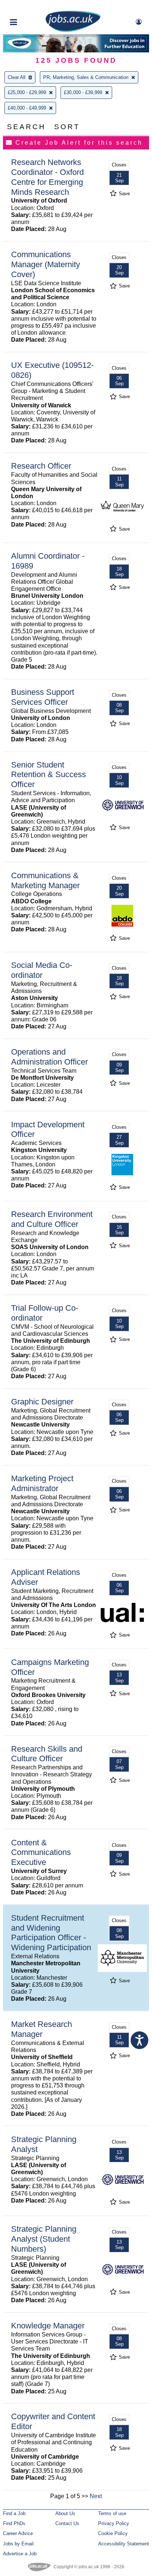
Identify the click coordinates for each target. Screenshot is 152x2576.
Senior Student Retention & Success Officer (49, 775)
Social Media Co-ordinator (42, 970)
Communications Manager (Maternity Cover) (46, 264)
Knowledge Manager (48, 2326)
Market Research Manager (42, 2029)
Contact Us (67, 2523)
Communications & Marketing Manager (45, 880)
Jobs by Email (18, 2544)
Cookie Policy (113, 2533)
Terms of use (112, 2513)
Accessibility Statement (124, 2544)
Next (96, 2496)
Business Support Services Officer (43, 697)
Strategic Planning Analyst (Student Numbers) (44, 2239)
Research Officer (41, 466)
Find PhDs (14, 2523)
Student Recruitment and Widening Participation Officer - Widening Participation (51, 1933)
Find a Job (14, 2513)
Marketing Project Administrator (42, 1483)
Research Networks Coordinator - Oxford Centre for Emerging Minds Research (47, 177)
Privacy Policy (114, 2523)
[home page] (73, 30)
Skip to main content (30, 6)
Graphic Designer (42, 1402)
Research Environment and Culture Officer (52, 1219)
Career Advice (18, 2533)
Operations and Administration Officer (49, 1057)
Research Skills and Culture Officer (47, 1754)
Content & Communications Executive (41, 1853)
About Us (65, 2513)
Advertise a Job (20, 2554)
